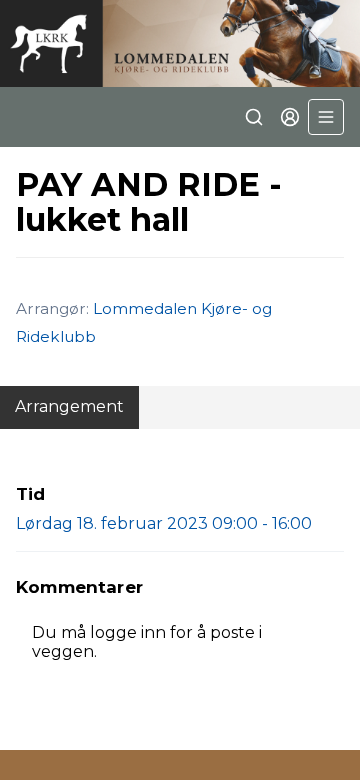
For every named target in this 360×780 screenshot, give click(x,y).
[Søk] (254, 117)
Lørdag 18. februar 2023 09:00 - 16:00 (164, 523)
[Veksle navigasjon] (326, 117)
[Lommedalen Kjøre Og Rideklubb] (180, 43)
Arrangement (69, 406)
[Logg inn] (290, 117)
